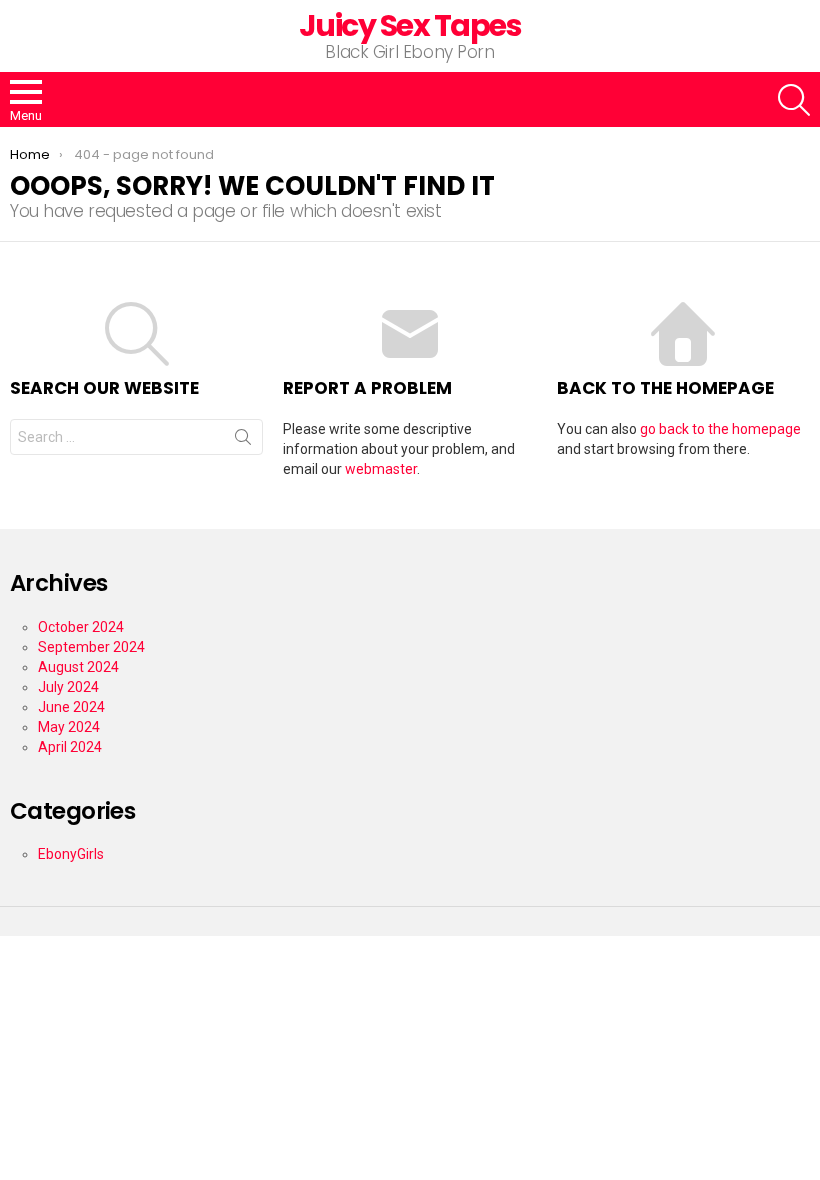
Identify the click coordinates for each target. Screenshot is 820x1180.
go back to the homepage (720, 429)
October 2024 (81, 627)
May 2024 (69, 727)
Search (243, 441)
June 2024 (71, 707)
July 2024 (68, 687)
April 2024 (70, 747)
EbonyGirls (71, 854)
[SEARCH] (794, 100)
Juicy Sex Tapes (410, 25)
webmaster (381, 469)
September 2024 (91, 647)
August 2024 (78, 667)
